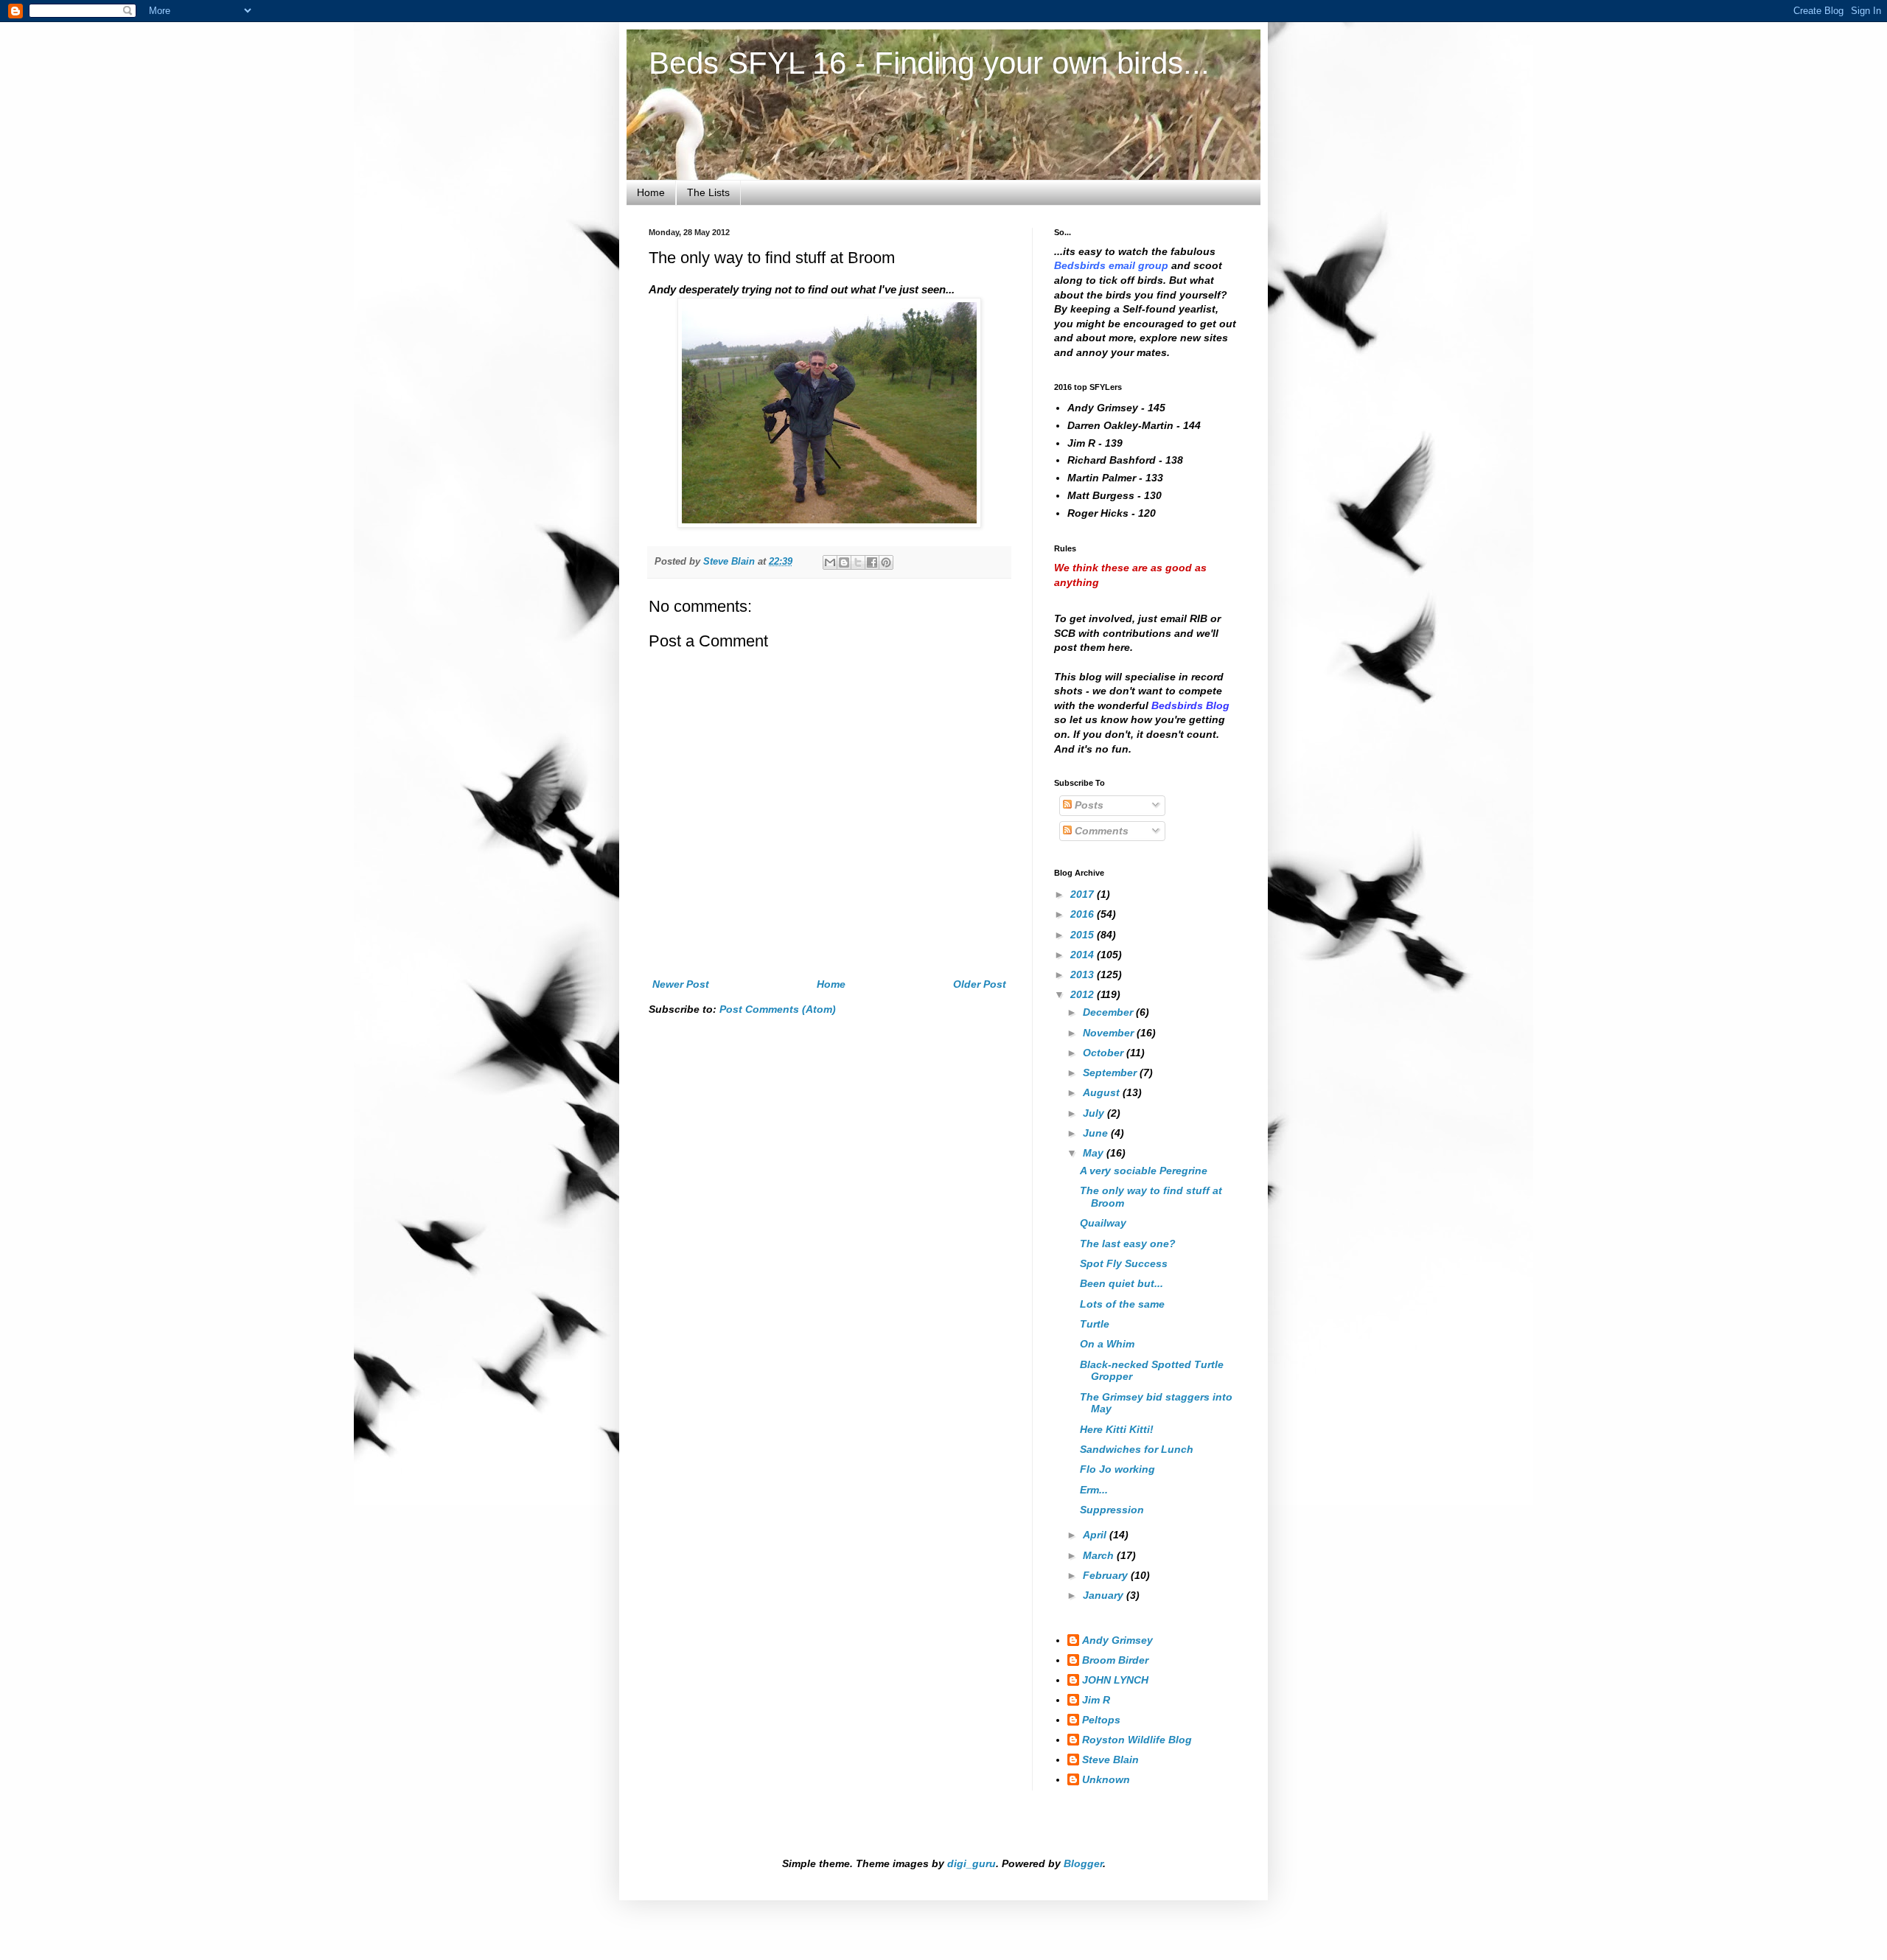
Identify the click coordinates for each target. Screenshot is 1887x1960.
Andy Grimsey (1117, 1640)
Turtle (1095, 1324)
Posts (1088, 805)
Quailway (1103, 1223)
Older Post (980, 984)
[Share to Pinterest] (886, 562)
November (1110, 1033)
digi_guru (972, 1863)
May (1095, 1153)
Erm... (1094, 1490)
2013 (1084, 974)
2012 (1084, 994)
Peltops (1101, 1720)
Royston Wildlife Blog (1137, 1740)
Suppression (1112, 1510)
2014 (1084, 955)
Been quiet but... (1122, 1283)
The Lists (708, 192)
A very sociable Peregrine (1144, 1171)
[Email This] (830, 562)
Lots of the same (1122, 1304)
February (1107, 1575)
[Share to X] (858, 562)
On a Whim (1107, 1344)
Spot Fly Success (1124, 1263)
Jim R (1096, 1700)
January (1105, 1595)
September (1111, 1073)
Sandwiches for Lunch (1137, 1449)
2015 (1084, 935)
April (1096, 1535)
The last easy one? (1128, 1244)
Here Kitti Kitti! (1117, 1429)
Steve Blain (1110, 1760)
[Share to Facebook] (872, 562)
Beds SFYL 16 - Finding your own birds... (929, 63)
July (1095, 1113)
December (1109, 1012)
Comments (1100, 831)
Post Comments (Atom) (778, 1009)
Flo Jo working (1117, 1469)
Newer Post (681, 984)
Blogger (1083, 1863)
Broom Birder (1115, 1660)
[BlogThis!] (844, 562)
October (1105, 1053)
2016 (1084, 914)
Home (651, 192)
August (1103, 1092)
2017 (1084, 894)
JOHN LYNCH (1115, 1680)
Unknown (1106, 1779)
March (1100, 1555)
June (1097, 1133)
